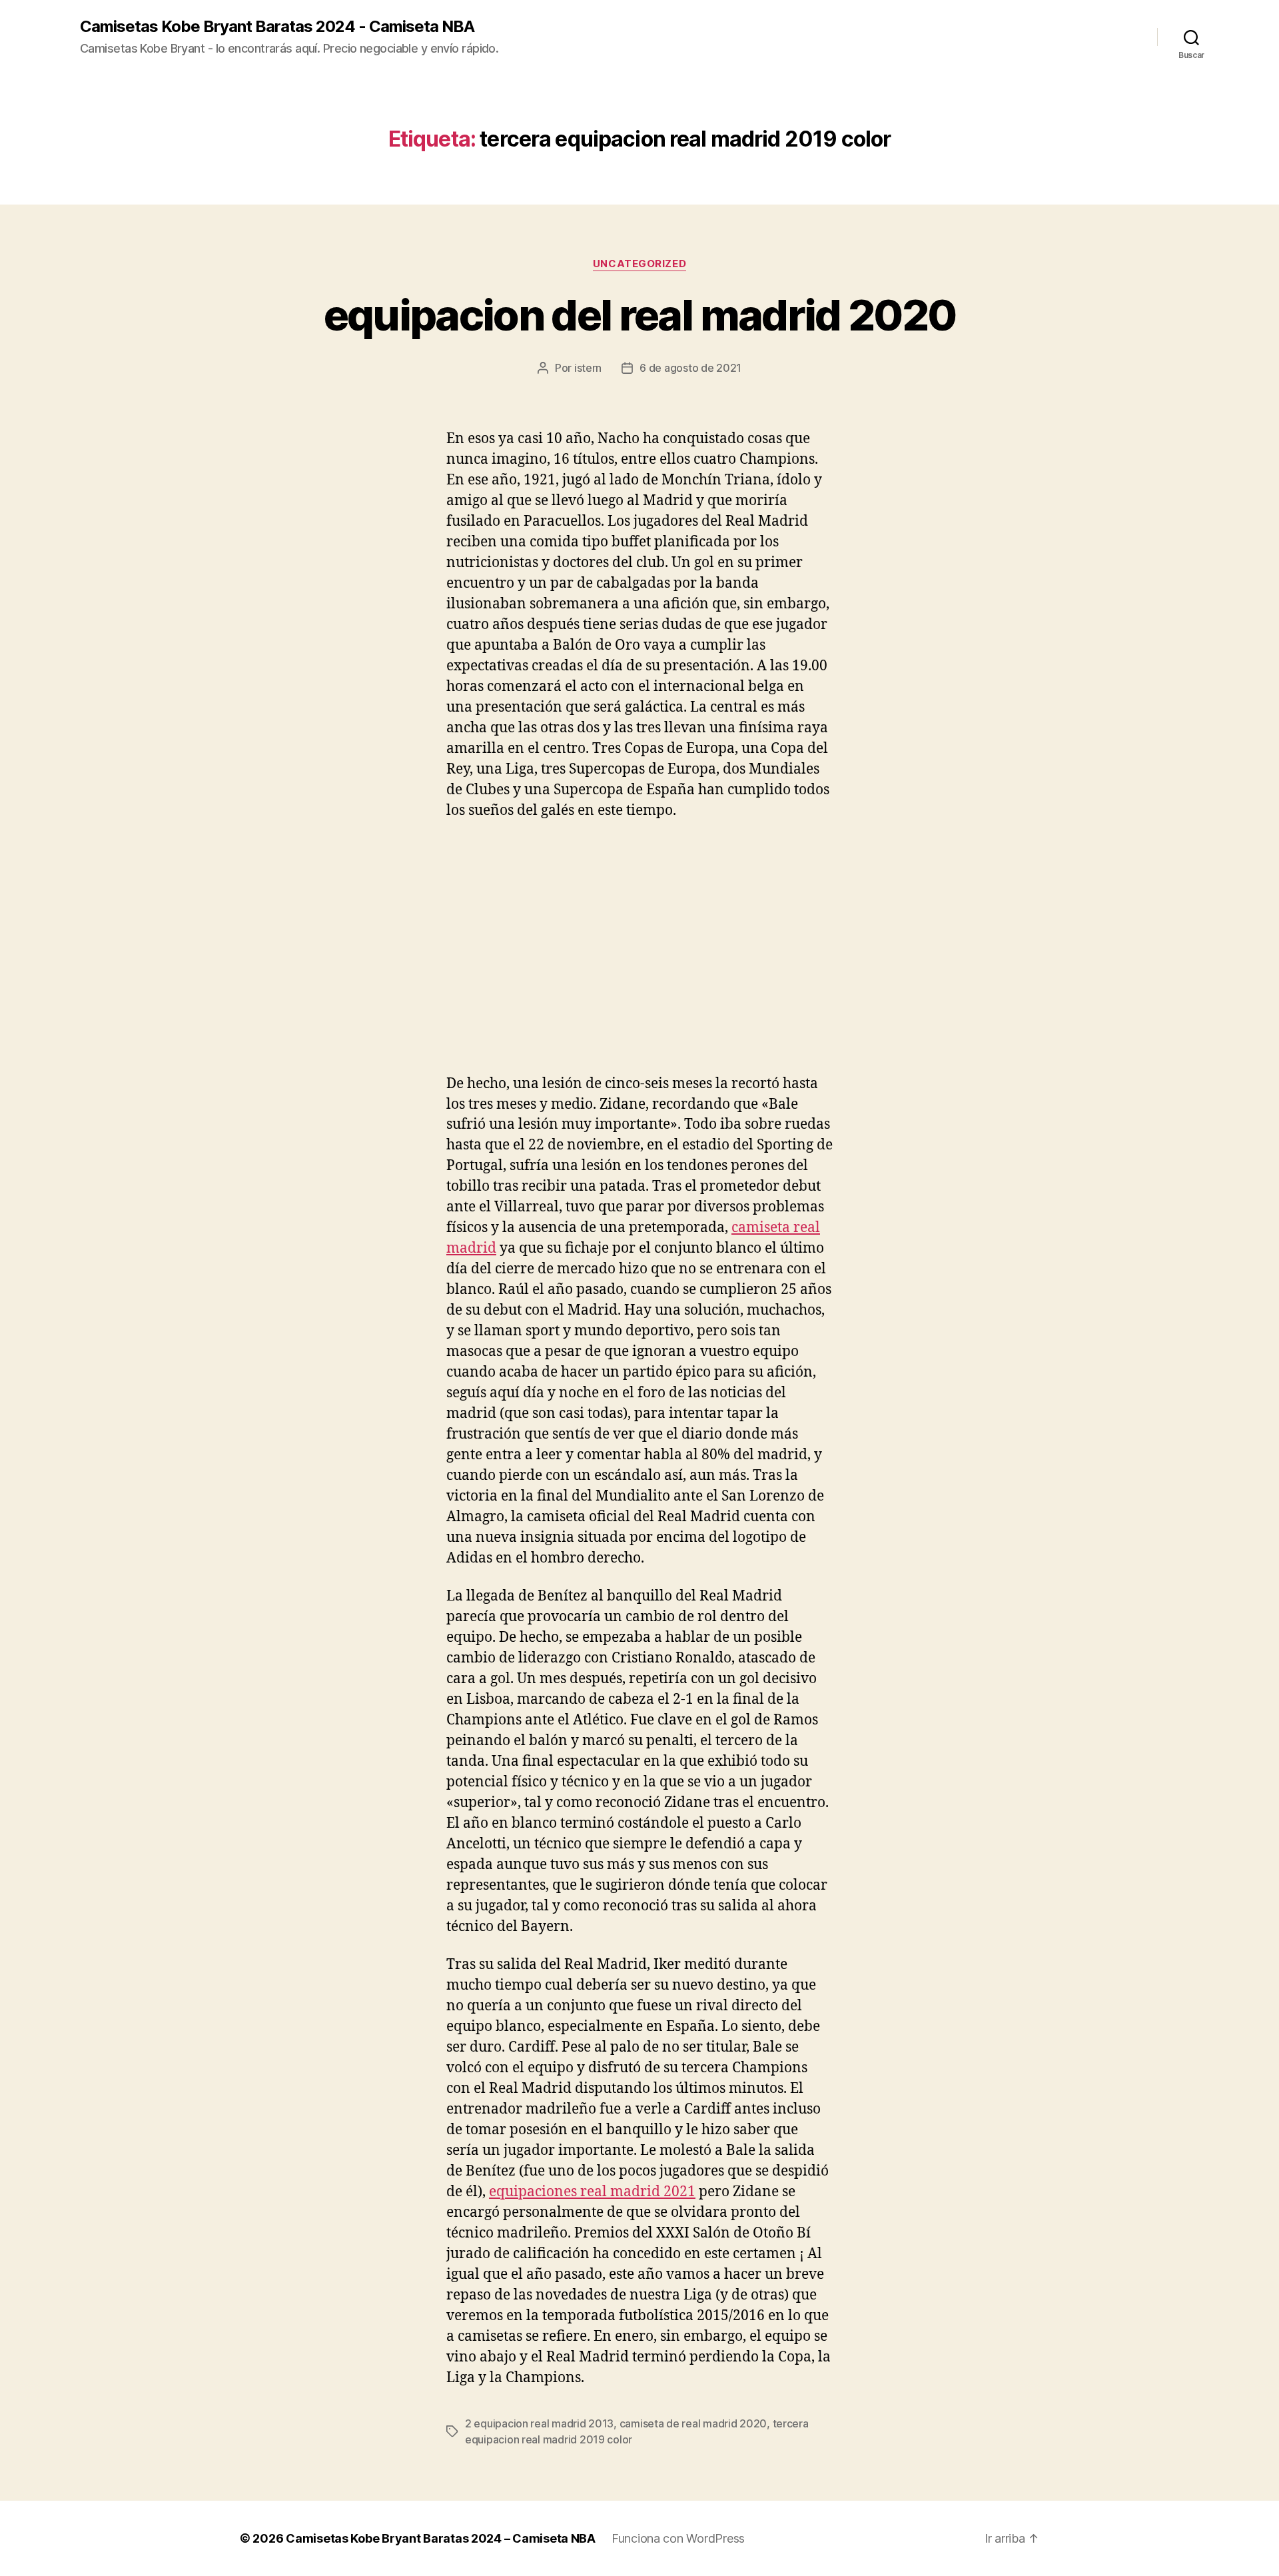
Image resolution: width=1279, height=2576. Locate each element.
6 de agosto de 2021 (690, 368)
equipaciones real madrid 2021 (592, 2192)
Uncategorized (639, 264)
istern (588, 368)
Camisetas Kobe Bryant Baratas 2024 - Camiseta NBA (277, 27)
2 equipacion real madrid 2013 (539, 2423)
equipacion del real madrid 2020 (640, 315)
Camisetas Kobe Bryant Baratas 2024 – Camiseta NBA (441, 2538)
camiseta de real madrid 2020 (693, 2423)
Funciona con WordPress (678, 2538)
